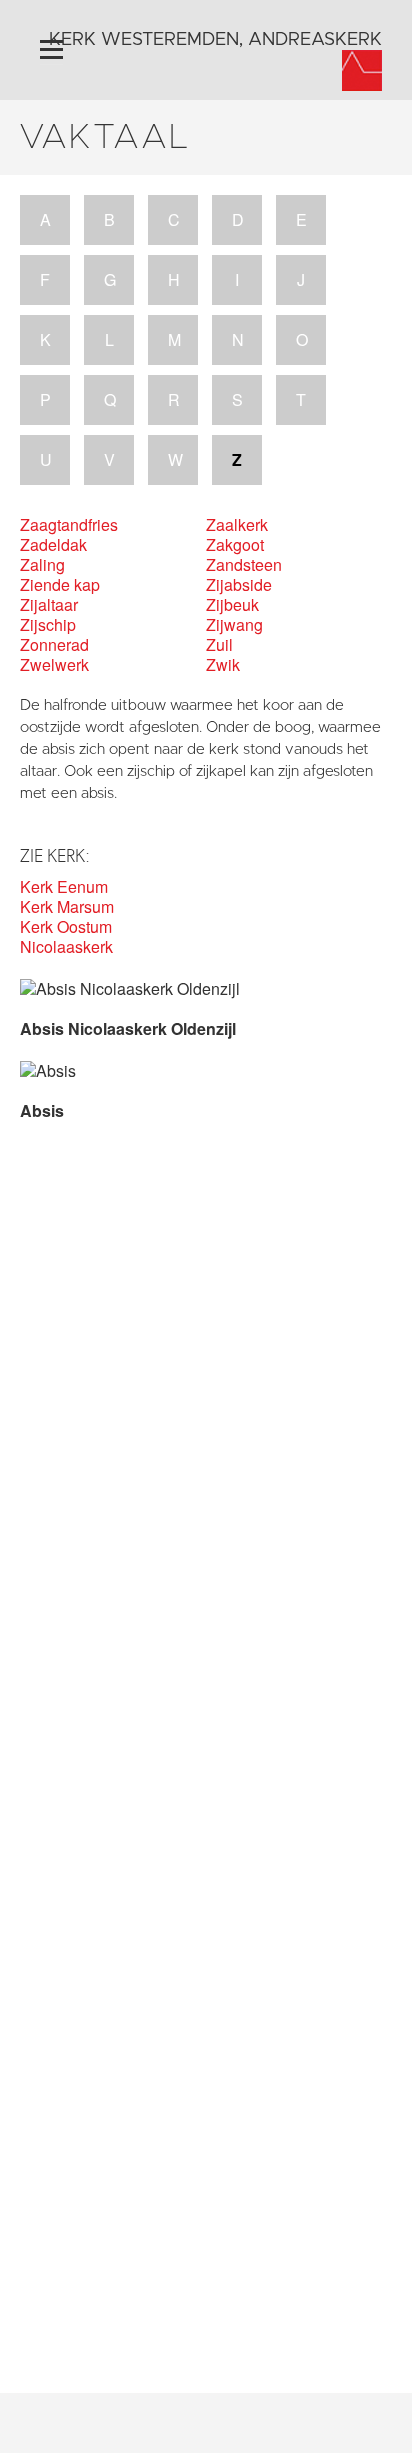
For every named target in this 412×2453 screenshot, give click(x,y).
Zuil (219, 645)
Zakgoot (235, 545)
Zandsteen (244, 565)
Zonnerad (54, 645)
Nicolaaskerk (66, 947)
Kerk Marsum (67, 907)
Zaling (42, 565)
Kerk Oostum (66, 927)
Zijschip (48, 625)
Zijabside (239, 585)
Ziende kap (60, 585)
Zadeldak (53, 545)
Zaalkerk (237, 525)
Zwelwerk (54, 665)
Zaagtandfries (69, 525)
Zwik (223, 665)
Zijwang (234, 625)
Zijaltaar (49, 605)
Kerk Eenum (64, 887)
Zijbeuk (232, 605)
